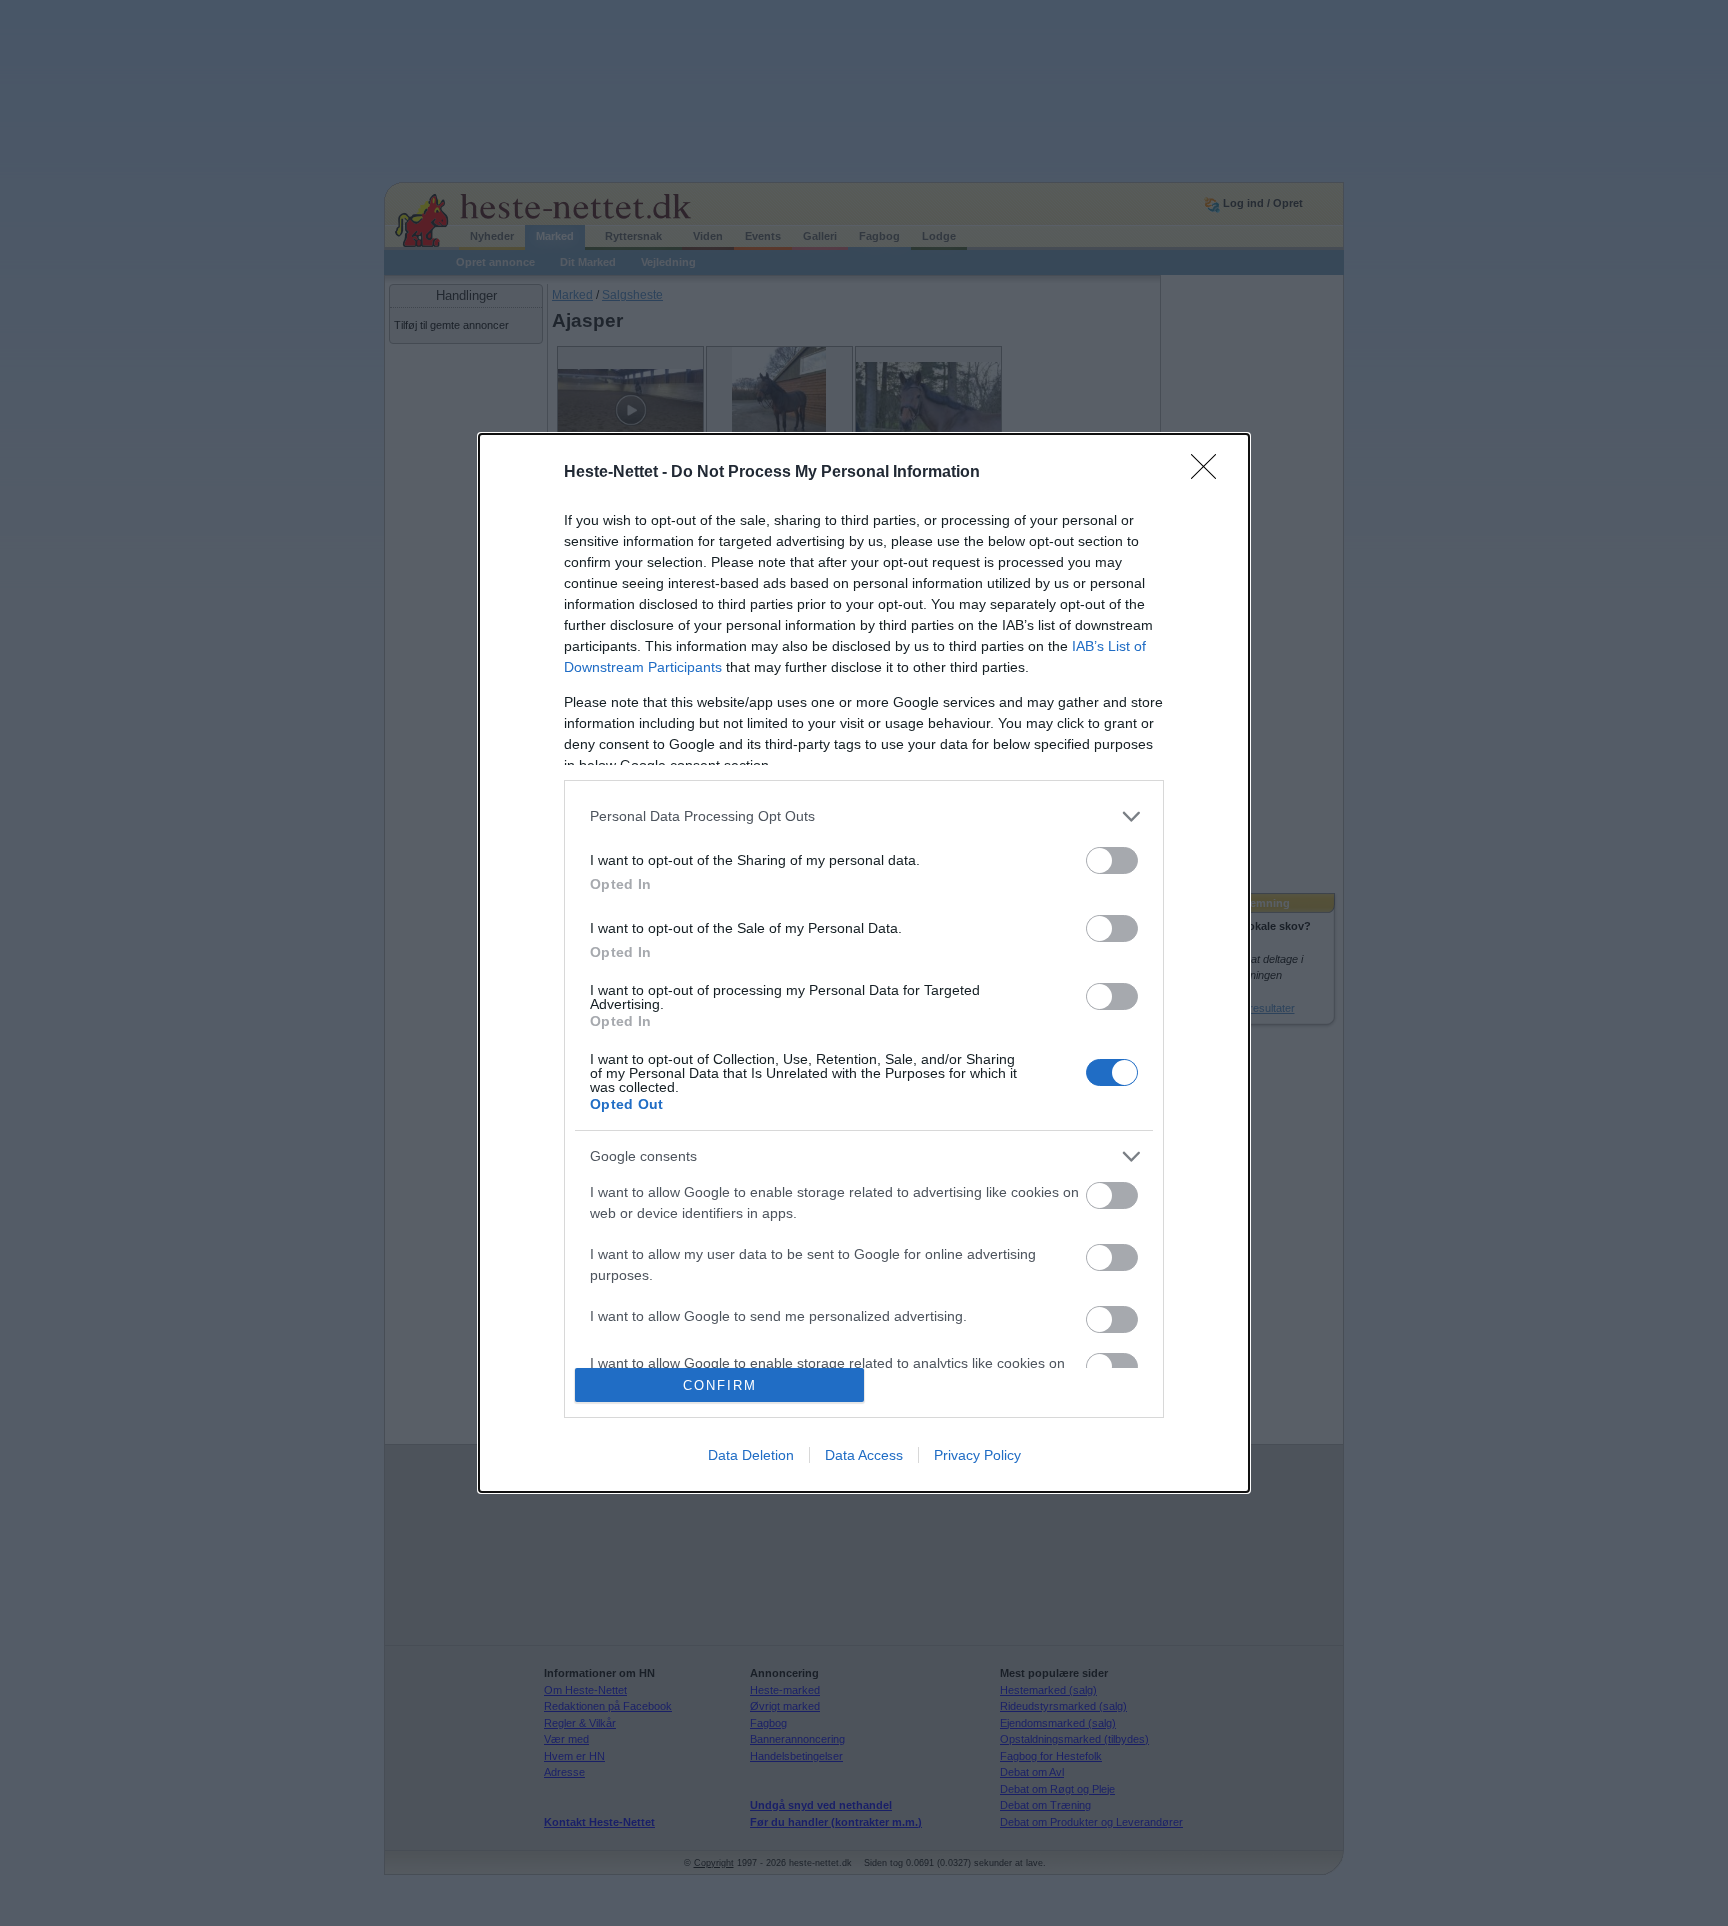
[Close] (1210, 473)
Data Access (864, 1455)
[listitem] (864, 816)
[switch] (1112, 860)
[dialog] (864, 963)
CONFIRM (720, 1385)
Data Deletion (751, 1455)
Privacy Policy (977, 1455)
